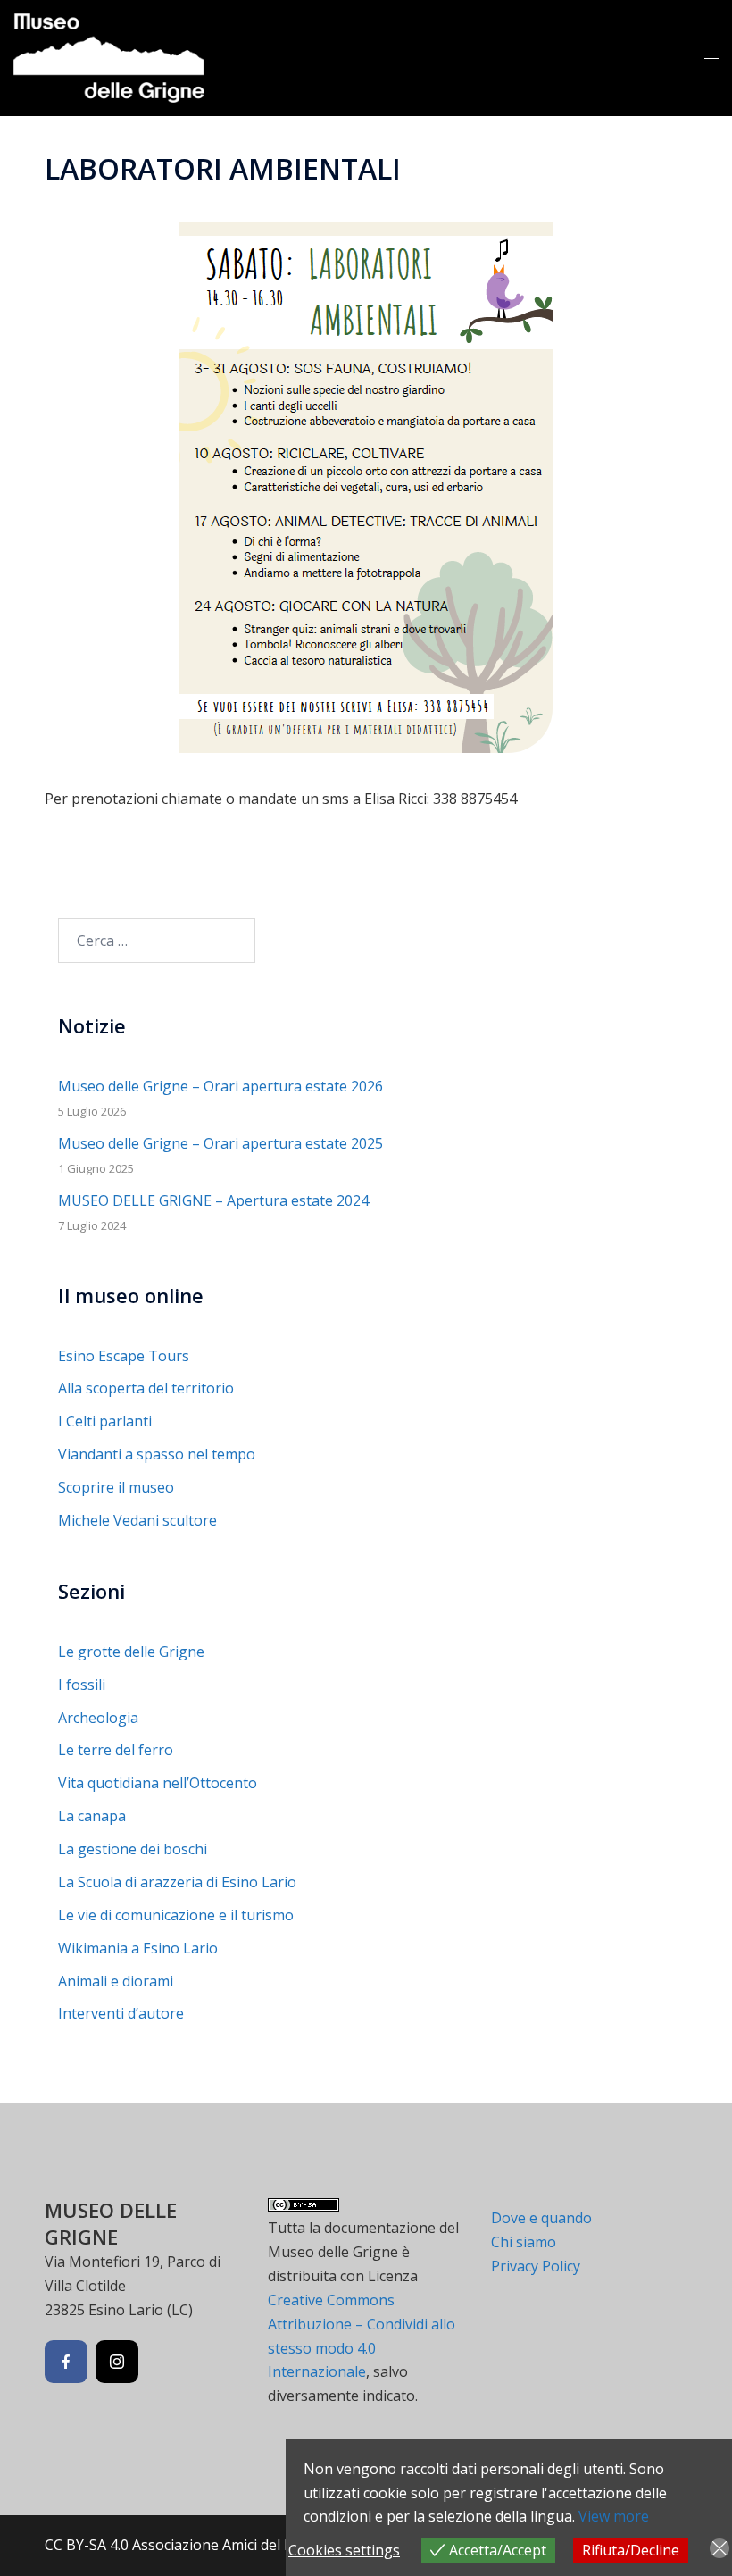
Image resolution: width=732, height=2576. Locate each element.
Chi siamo (524, 2242)
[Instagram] (117, 2362)
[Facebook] (66, 2362)
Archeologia (98, 1718)
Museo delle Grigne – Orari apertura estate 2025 (220, 1143)
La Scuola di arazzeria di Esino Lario (177, 1882)
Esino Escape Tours (124, 1356)
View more (614, 2516)
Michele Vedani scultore (137, 1520)
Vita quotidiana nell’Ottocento (158, 1783)
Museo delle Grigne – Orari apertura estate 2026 (220, 1086)
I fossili (82, 1685)
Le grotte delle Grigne (131, 1652)
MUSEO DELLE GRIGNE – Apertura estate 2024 (213, 1200)
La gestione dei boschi (133, 1849)
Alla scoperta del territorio (146, 1388)
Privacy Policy (536, 2266)
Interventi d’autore (121, 2013)
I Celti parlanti (105, 1421)
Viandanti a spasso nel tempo (157, 1454)
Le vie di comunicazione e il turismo (176, 1915)
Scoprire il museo (116, 1487)
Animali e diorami (116, 1981)
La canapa (92, 1816)
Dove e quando (541, 2218)
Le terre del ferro (116, 1750)
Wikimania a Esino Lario (138, 1948)
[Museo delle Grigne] (109, 56)
